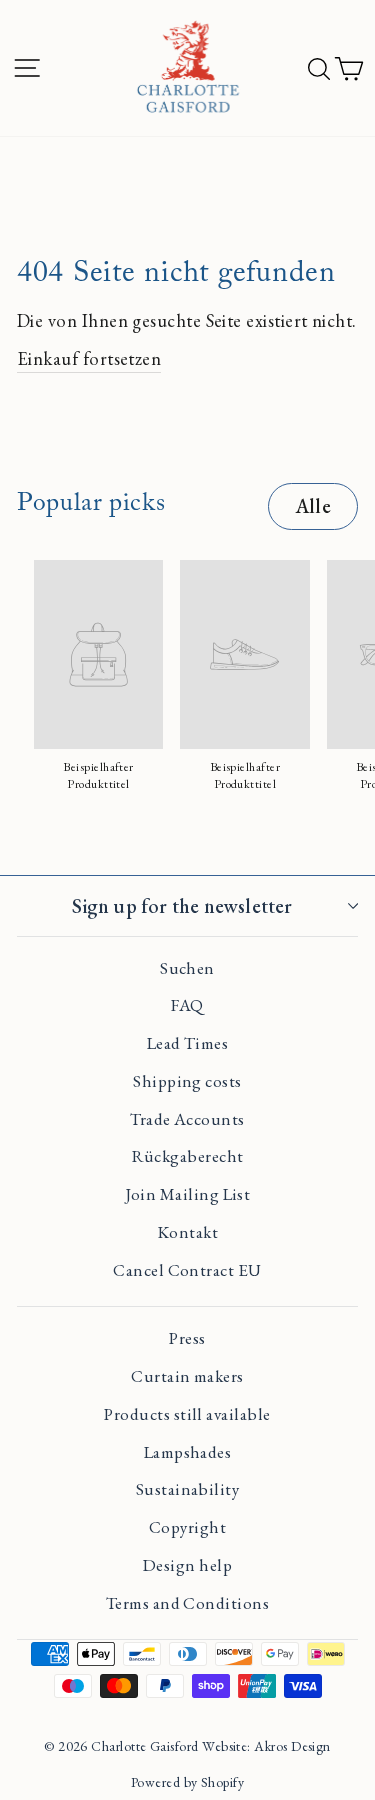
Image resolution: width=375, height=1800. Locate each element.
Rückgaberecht (188, 1156)
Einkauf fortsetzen (89, 358)
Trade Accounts (187, 1119)
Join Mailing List (188, 1194)
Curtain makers (187, 1376)
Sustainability (187, 1489)
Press (187, 1338)
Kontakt (187, 1232)
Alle (313, 506)
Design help (187, 1565)
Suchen (187, 968)
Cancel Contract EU (187, 1270)
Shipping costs (187, 1081)
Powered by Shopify (187, 1782)
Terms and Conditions (187, 1603)
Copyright (187, 1527)
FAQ (187, 1005)
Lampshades (188, 1452)
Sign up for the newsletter (182, 906)
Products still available (187, 1414)
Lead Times (188, 1043)
